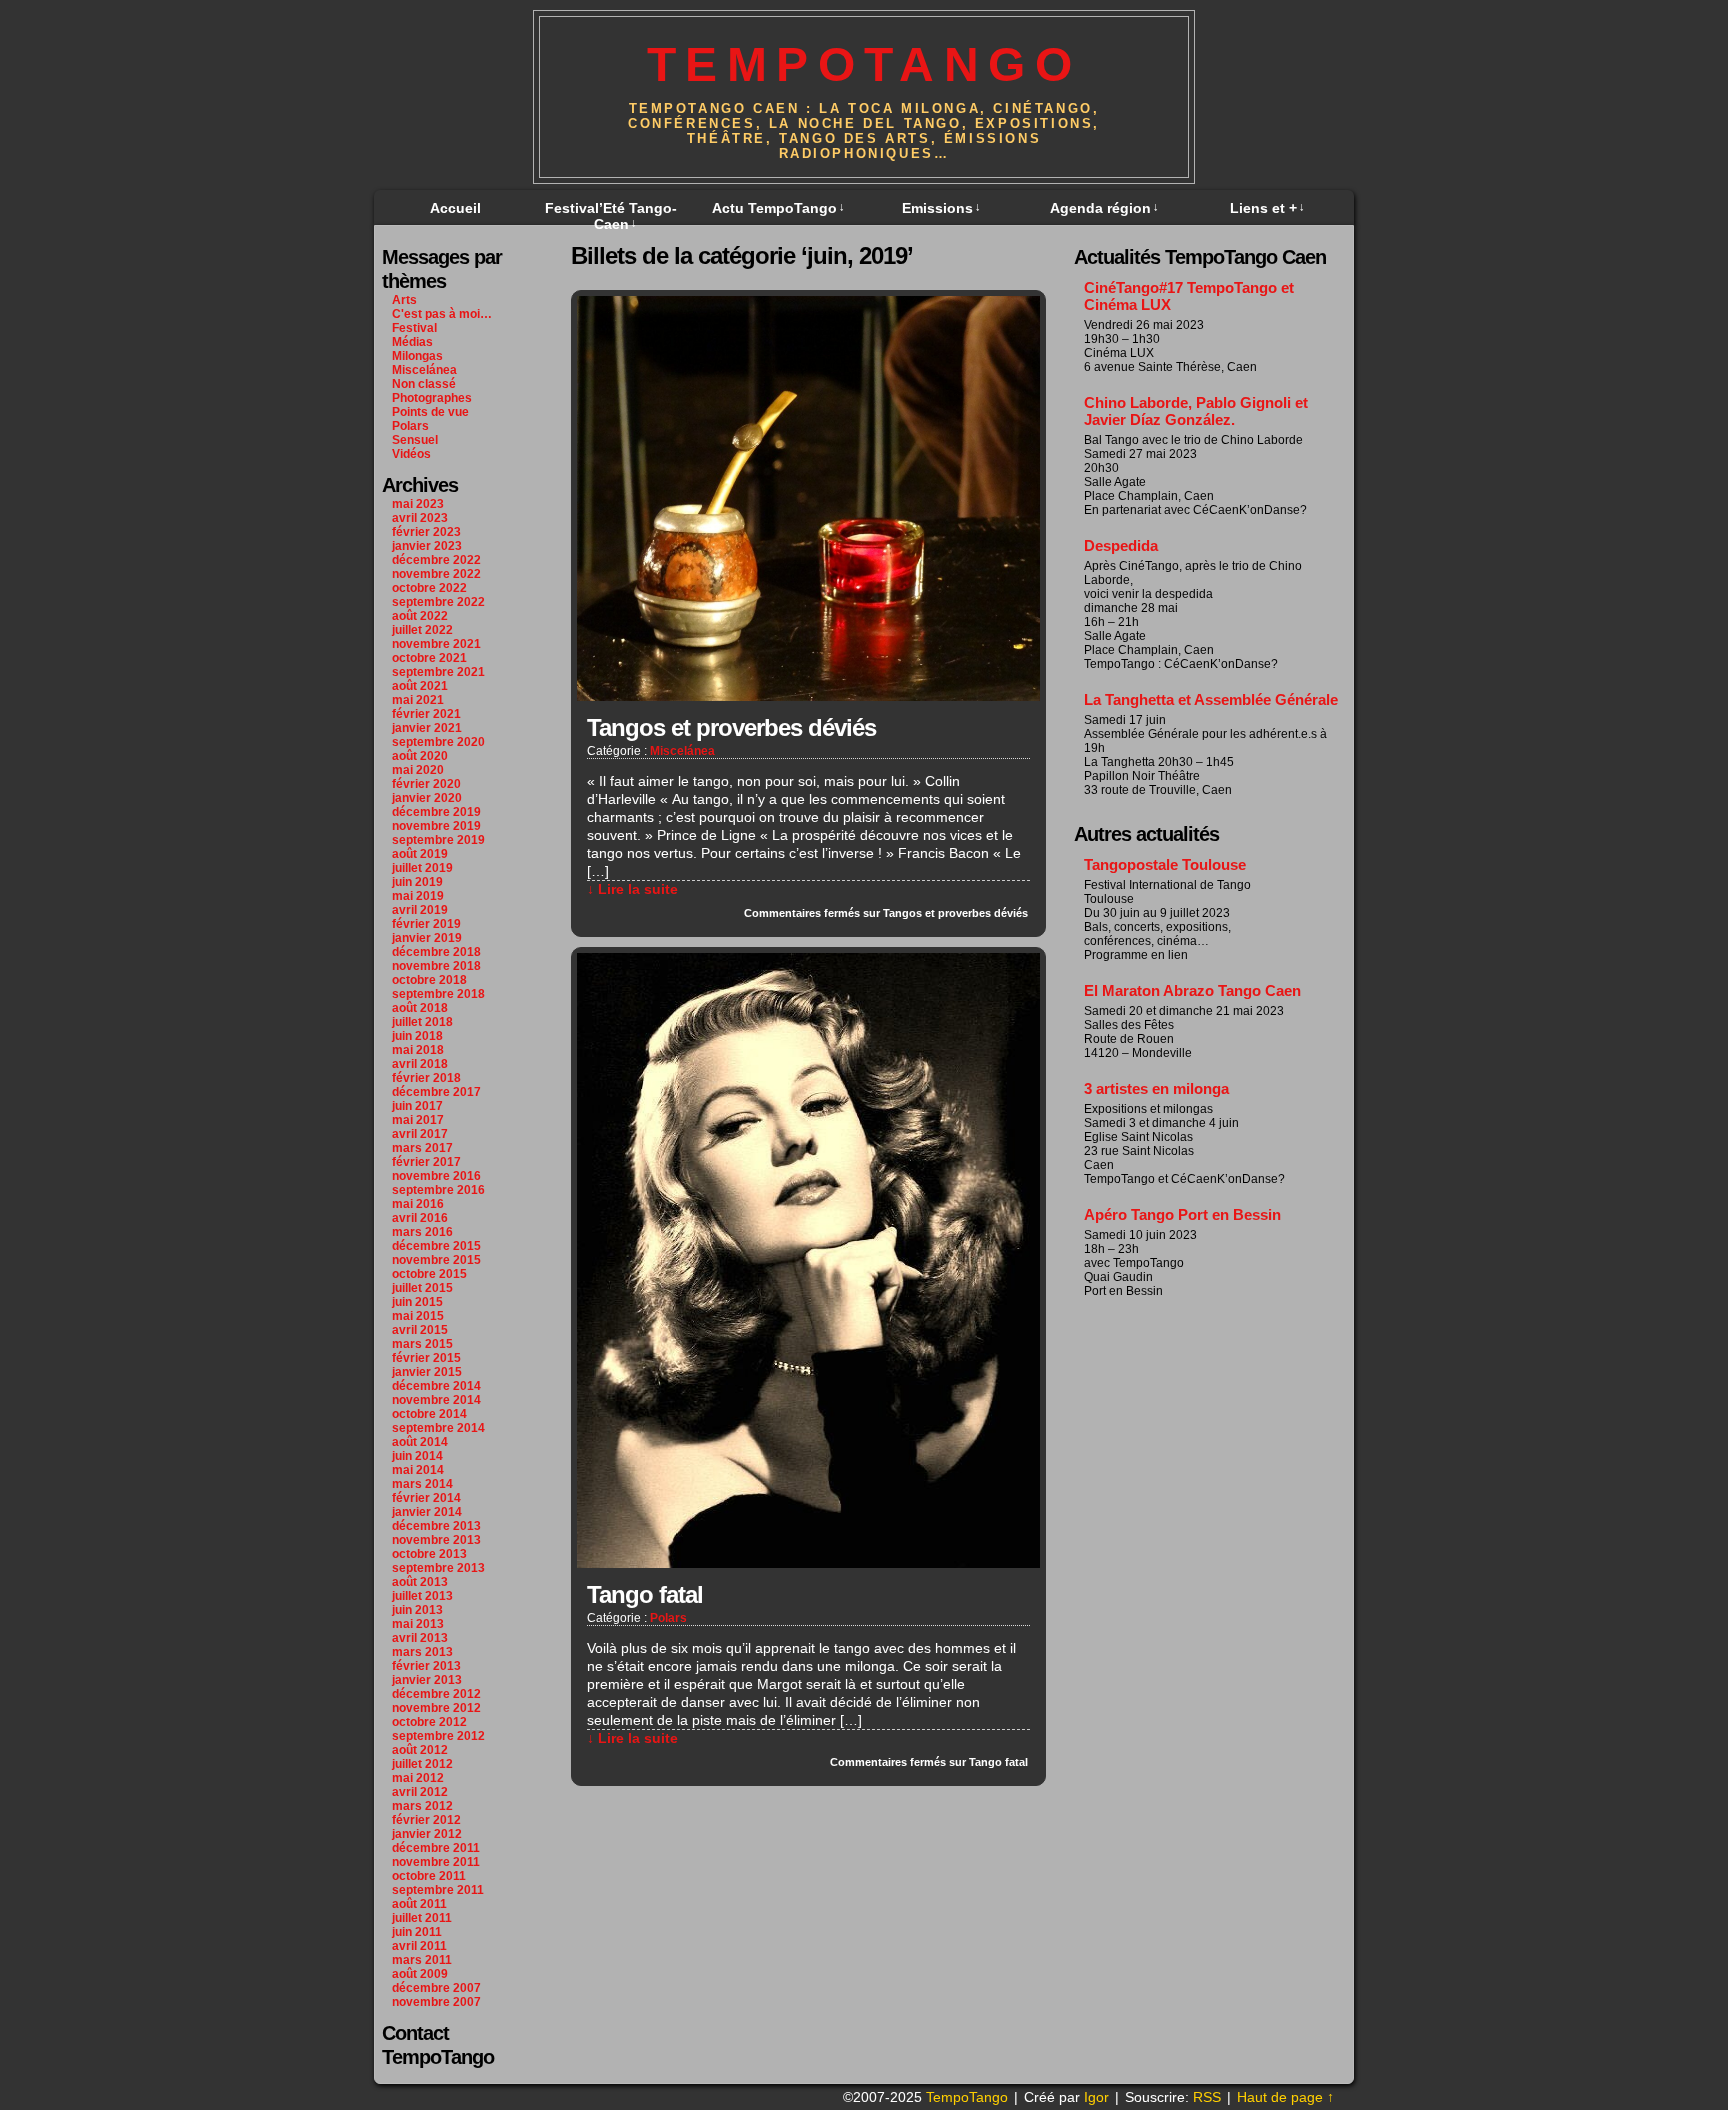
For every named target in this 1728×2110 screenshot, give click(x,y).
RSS (1207, 2097)
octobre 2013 (429, 1554)
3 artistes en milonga (1156, 1088)
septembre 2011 (438, 1890)
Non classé (424, 384)
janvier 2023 (427, 546)
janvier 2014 (427, 1512)
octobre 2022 (429, 588)
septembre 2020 (438, 742)
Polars (410, 426)
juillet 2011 (422, 1918)
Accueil (455, 208)
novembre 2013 (436, 1540)
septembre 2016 (438, 1190)
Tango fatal (645, 1594)
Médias (412, 342)
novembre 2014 (436, 1400)
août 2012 (420, 1750)
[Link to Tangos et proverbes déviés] (808, 696)
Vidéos (411, 454)
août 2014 (420, 1442)
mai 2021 (418, 700)
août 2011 (419, 1904)
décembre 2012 (436, 1694)
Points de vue (430, 412)
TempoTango (864, 64)
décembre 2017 (436, 1092)
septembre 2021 (438, 672)
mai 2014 (418, 1470)
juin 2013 (417, 1610)
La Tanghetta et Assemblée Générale (1211, 699)
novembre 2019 (436, 826)
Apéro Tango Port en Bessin (1182, 1214)
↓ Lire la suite (632, 889)
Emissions (941, 208)
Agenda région (1104, 208)
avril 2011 (419, 1946)
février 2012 (426, 1820)
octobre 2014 (429, 1414)
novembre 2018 (436, 966)
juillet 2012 (422, 1764)
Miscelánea (424, 370)
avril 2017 (420, 1134)
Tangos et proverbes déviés (731, 727)
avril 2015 (420, 1330)
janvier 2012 (427, 1834)
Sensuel (415, 440)
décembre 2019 (436, 812)
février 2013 (426, 1666)
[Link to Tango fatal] (808, 1563)
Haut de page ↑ (1285, 2097)
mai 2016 (418, 1204)
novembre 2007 (436, 2002)
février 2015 (426, 1358)
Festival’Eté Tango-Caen (611, 216)
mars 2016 (422, 1232)
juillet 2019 (422, 868)
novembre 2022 (436, 574)
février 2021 (426, 714)
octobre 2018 (429, 980)
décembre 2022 (436, 560)
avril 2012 (420, 1792)
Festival (414, 328)
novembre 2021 (436, 644)
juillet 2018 (422, 1022)
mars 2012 (422, 1806)
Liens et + (1267, 208)
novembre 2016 (436, 1176)
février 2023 (426, 532)
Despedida (1121, 545)
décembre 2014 (436, 1386)
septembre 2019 (438, 840)
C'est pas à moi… (442, 314)
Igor (1096, 2097)
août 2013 (420, 1582)
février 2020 (426, 784)
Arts (404, 300)
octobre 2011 (429, 1876)
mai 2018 (418, 1050)
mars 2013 (422, 1652)
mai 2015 (418, 1316)
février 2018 (426, 1078)
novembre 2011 (436, 1862)
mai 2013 (418, 1624)
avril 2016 (420, 1218)
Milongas (417, 356)
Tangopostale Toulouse (1165, 864)
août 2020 (420, 756)
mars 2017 (422, 1148)
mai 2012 (418, 1778)
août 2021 (420, 686)
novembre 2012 (436, 1708)
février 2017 (426, 1162)
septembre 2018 (438, 994)
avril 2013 (420, 1638)
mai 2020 (418, 770)
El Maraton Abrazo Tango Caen (1192, 990)
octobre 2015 (429, 1274)
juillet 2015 (422, 1288)
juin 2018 (417, 1036)
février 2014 (426, 1498)
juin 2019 (417, 882)
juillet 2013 (422, 1596)
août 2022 (420, 616)
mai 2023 (418, 504)
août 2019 (420, 854)
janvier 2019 (427, 938)
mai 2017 (418, 1120)
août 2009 (420, 1974)
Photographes (432, 398)
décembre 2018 (436, 952)
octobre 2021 (429, 658)
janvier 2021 (427, 728)
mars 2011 (422, 1960)
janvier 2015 (427, 1372)
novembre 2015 (436, 1260)
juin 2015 (417, 1302)
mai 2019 (418, 896)
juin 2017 (417, 1106)
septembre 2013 (438, 1568)
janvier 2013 (427, 1680)
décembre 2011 (436, 1848)
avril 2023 (420, 518)
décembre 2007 (436, 1988)
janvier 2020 (427, 798)
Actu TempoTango (778, 208)
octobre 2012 (429, 1722)
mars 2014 (422, 1484)
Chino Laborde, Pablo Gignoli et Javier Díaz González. (1196, 411)
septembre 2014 (438, 1428)
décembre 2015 (436, 1246)
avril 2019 (420, 910)
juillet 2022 (422, 630)
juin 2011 (417, 1932)
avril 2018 (420, 1064)
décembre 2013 (436, 1526)
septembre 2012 (438, 1736)
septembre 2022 (438, 602)
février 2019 (426, 924)
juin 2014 (417, 1456)
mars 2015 (422, 1344)
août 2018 (420, 1008)
